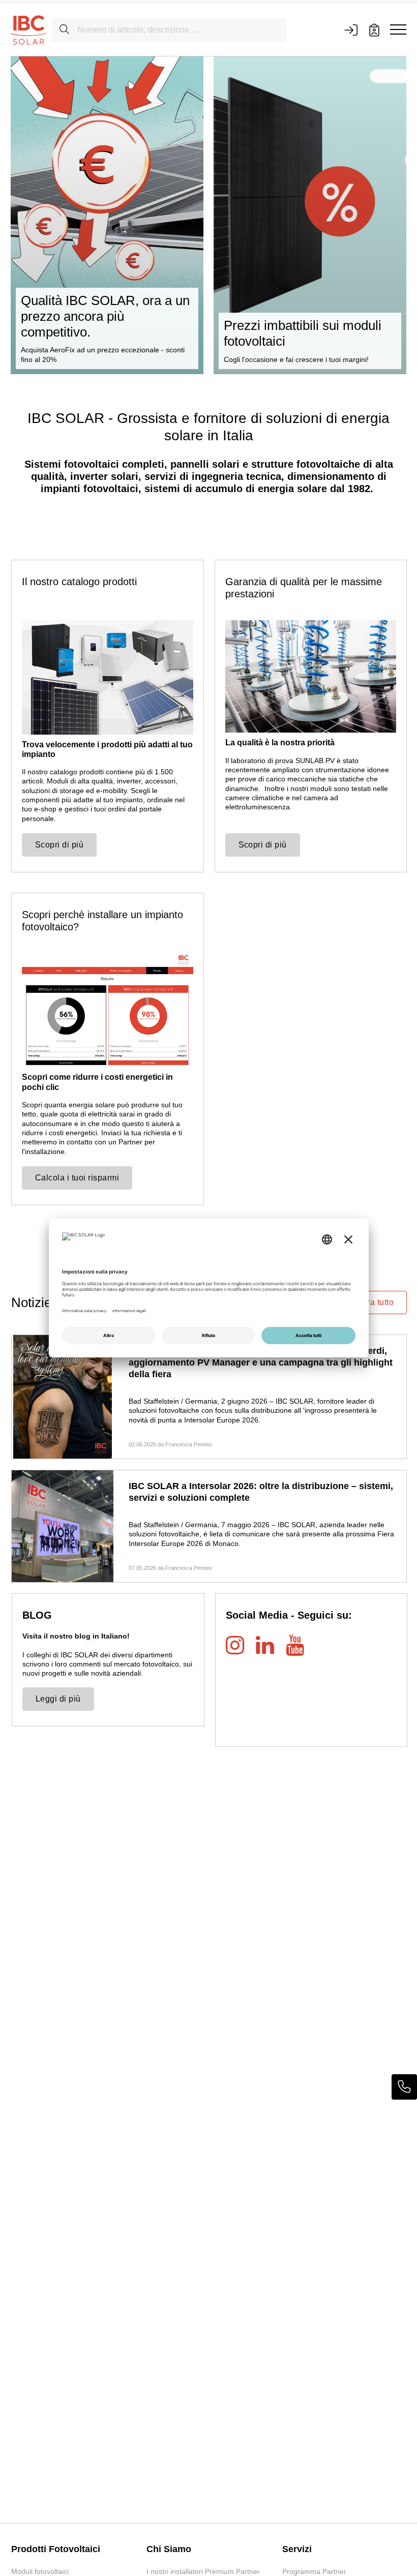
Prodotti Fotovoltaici (56, 2549)
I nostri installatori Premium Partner (203, 2571)
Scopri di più (59, 845)
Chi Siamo (169, 2549)
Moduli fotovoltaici (40, 2571)
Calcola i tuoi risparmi (77, 1178)
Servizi (297, 2549)
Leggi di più (58, 1699)
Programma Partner (314, 2571)
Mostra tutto (371, 1302)
